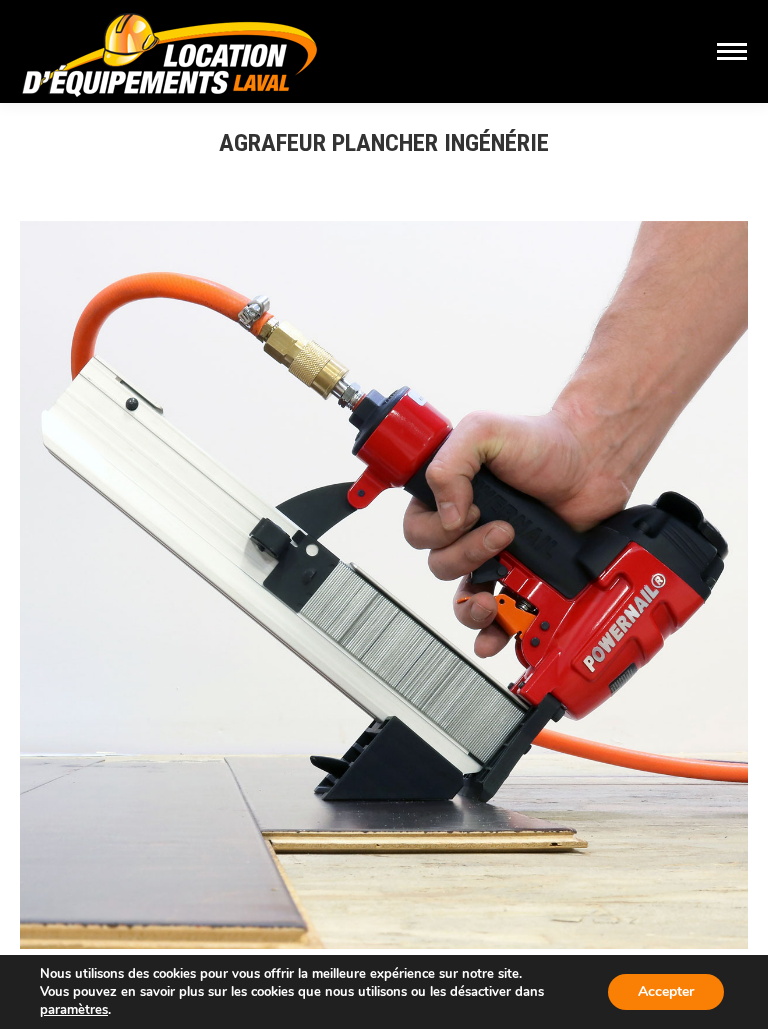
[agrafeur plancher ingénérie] (384, 585)
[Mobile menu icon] (732, 51)
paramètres (74, 1010)
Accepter (666, 991)
